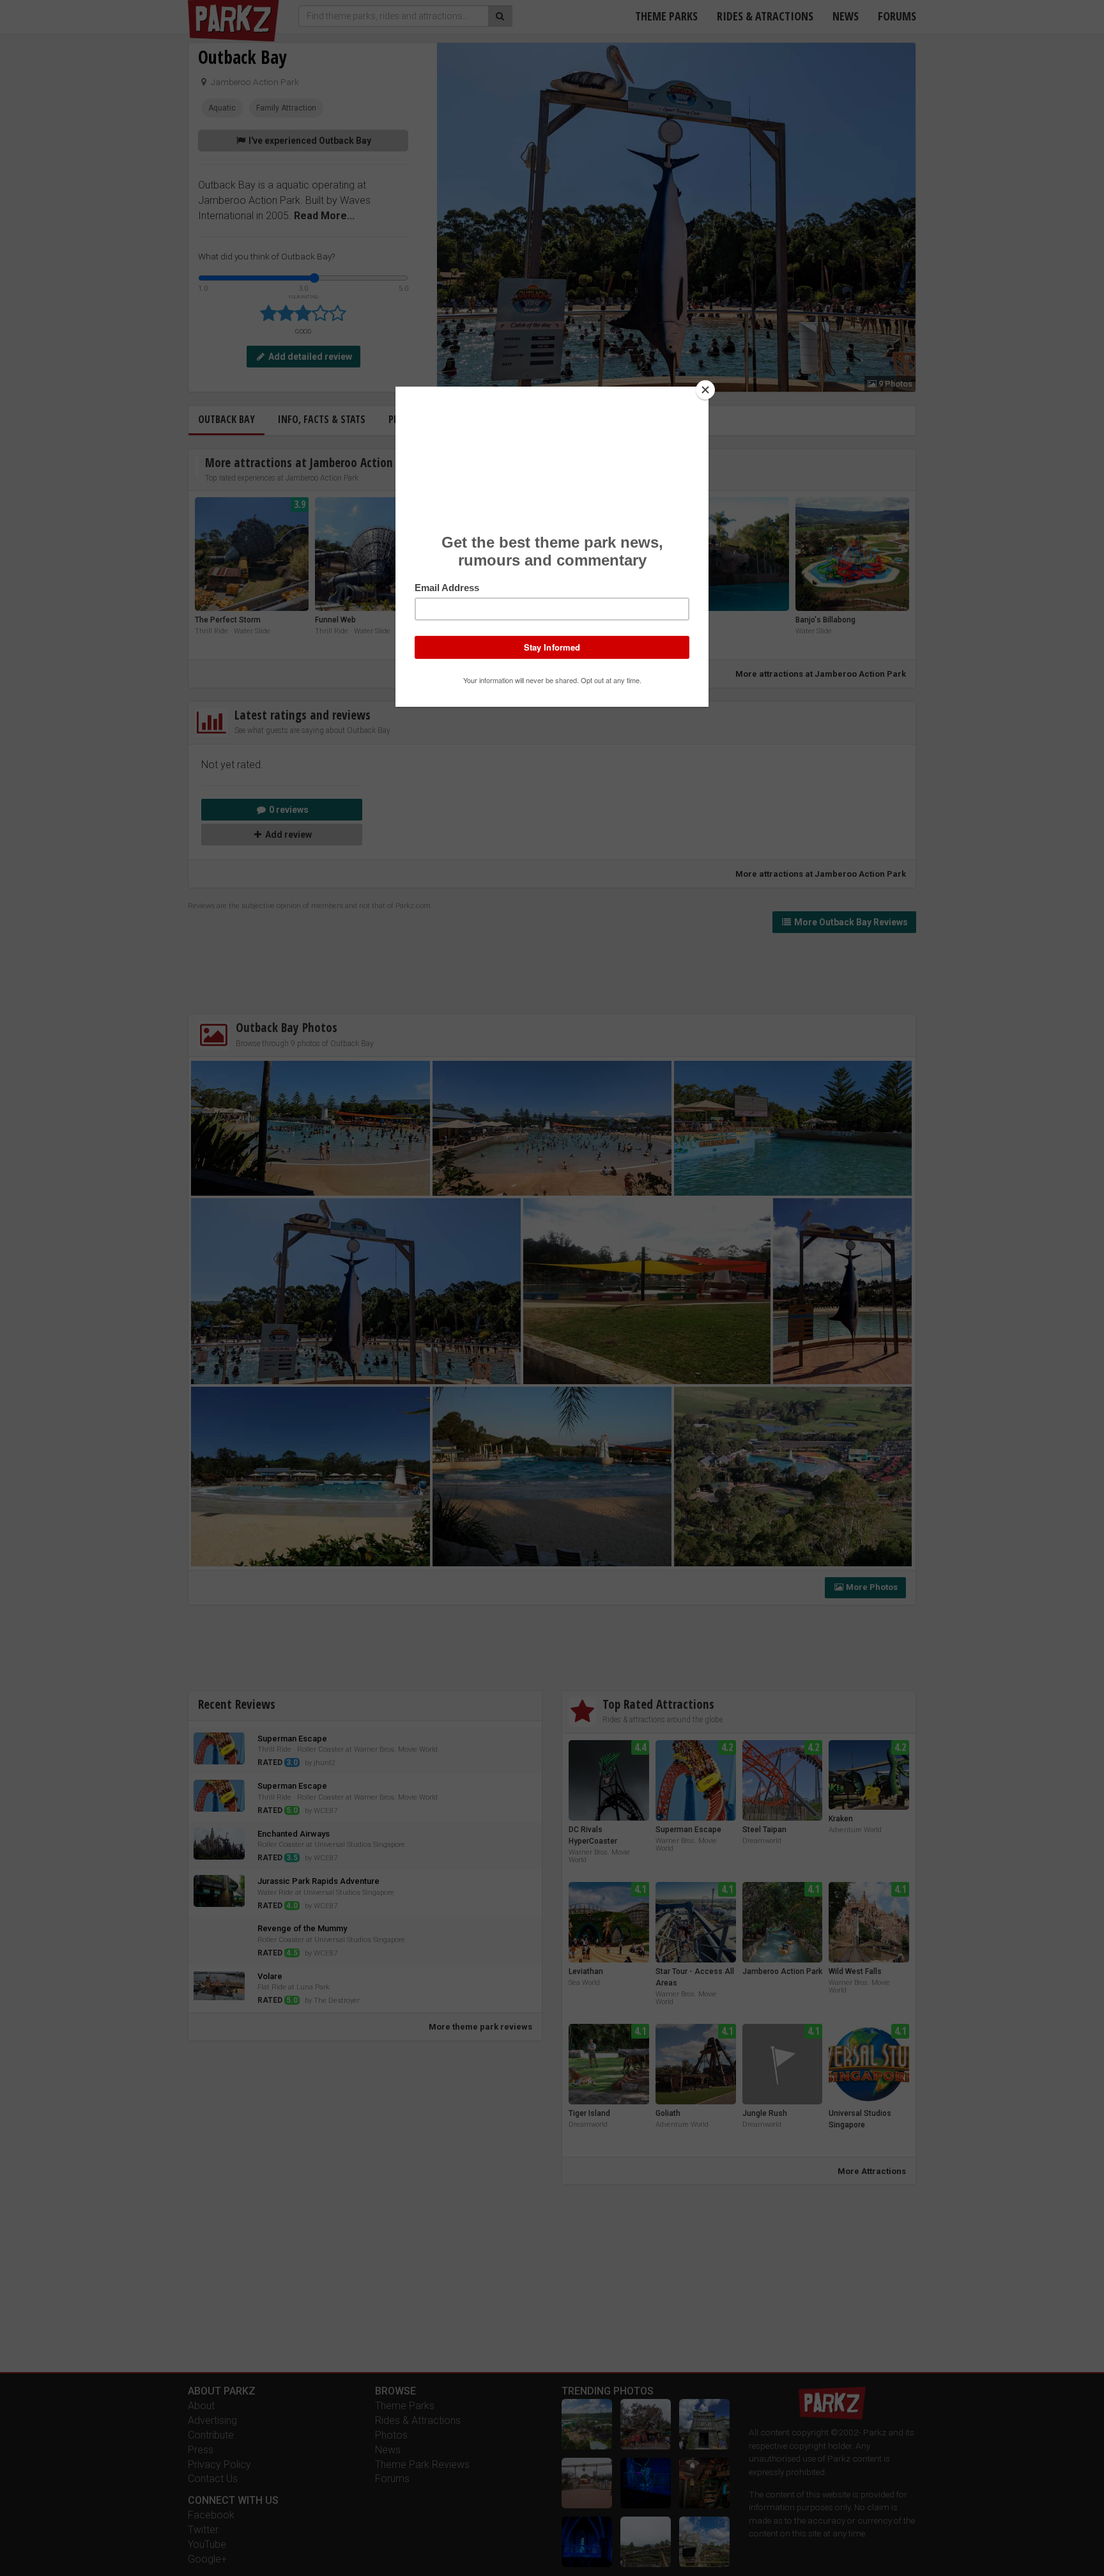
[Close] (705, 390)
